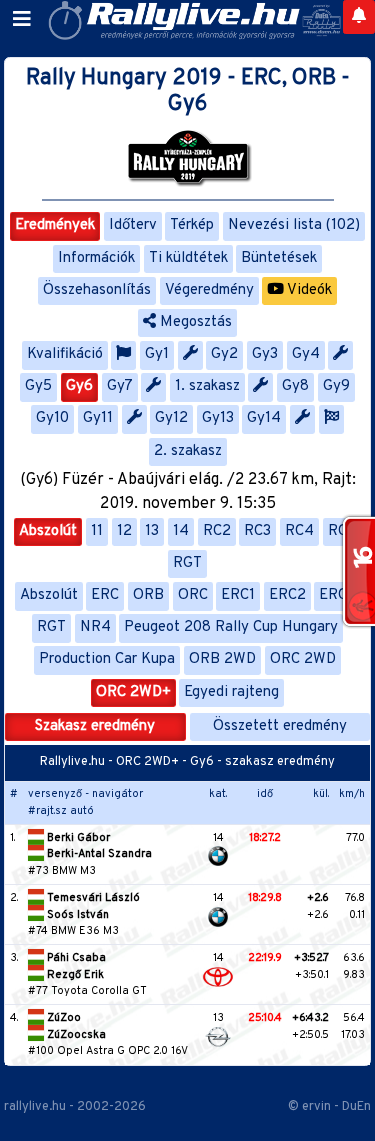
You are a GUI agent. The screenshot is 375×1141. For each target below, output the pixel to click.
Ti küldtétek (188, 258)
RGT (187, 563)
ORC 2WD (303, 659)
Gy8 (295, 386)
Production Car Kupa (107, 659)
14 (181, 531)
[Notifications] (359, 17)
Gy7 (120, 386)
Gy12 (171, 418)
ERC (105, 595)
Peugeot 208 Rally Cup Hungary (231, 627)
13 (152, 531)
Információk (96, 258)
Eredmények (55, 225)
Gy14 (264, 418)
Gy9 (336, 386)
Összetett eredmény (280, 726)
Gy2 (224, 354)
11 (97, 531)
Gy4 (306, 354)
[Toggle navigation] (22, 20)
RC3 (257, 531)
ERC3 (337, 595)
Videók (308, 290)
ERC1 (238, 595)
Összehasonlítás (97, 290)
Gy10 (52, 418)
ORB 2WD (222, 659)
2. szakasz (188, 451)
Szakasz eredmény (95, 726)
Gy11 (98, 418)
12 (124, 531)
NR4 (95, 627)
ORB (148, 595)
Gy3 (265, 354)
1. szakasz (207, 386)
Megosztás (194, 322)
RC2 (217, 531)
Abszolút (48, 531)
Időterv (133, 225)
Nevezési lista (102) (294, 225)
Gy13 (218, 418)
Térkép (192, 225)
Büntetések (279, 258)
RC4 (299, 531)
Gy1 (157, 354)
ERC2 (287, 595)
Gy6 (79, 386)
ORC (193, 595)
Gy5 (38, 386)
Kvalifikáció (65, 354)
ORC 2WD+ (133, 692)
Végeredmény (209, 290)
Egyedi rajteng (231, 692)
